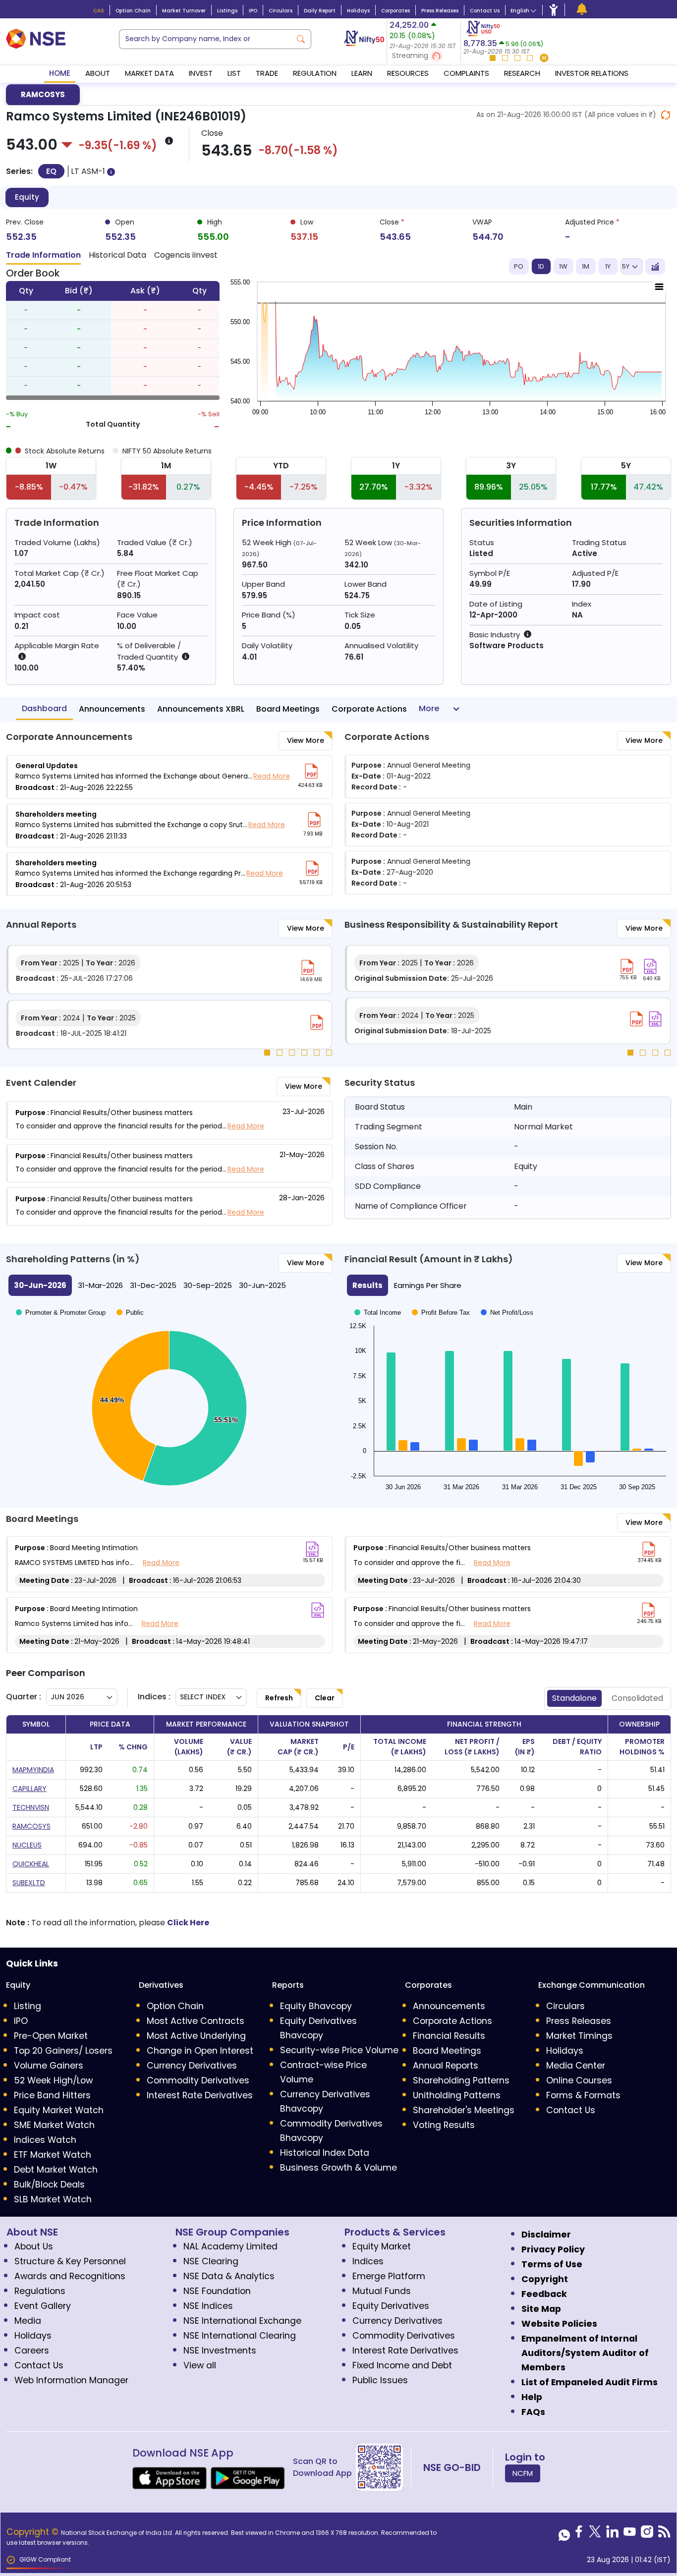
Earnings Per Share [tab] (428, 1285)
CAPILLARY (29, 1789)
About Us (34, 2246)
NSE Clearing (211, 2261)
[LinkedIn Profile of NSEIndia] (612, 2534)
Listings (227, 11)
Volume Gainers (49, 2066)
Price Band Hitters (52, 2095)
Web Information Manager (71, 2380)
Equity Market (382, 2246)
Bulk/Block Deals (49, 2184)
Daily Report (320, 11)
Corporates (395, 11)
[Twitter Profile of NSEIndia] (595, 2534)
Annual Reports (446, 2066)
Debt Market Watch (56, 2170)
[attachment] (311, 771)
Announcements (112, 709)
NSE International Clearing (240, 2336)
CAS (99, 11)
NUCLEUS (27, 1845)
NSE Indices (208, 2306)
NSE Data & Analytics (229, 2276)
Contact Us (485, 11)
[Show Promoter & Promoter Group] (61, 1313)
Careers (32, 2351)
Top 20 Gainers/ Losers (63, 2051)
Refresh (279, 1698)
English (520, 11)
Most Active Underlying (196, 2036)
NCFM (523, 2473)
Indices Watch (45, 2140)
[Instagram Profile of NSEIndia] (647, 2534)
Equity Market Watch (59, 2110)
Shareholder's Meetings (464, 2110)
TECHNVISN (31, 1807)
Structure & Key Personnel (70, 2261)
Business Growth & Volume (338, 2168)
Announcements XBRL (201, 709)
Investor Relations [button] (592, 73)
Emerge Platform (389, 2276)
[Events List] (582, 9)
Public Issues (380, 2380)
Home (60, 73)
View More (306, 740)
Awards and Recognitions (70, 2276)
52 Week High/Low (53, 2080)
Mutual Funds (382, 2291)
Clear (325, 1698)
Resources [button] (408, 73)
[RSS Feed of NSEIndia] (664, 2534)
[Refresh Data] (666, 115)
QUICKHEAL (31, 1864)
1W (563, 266)
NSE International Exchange (242, 2321)
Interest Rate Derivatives (200, 2095)
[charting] (655, 267)
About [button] (98, 73)
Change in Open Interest (200, 2051)
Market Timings (579, 2036)
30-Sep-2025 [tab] (208, 1285)
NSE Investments (220, 2351)
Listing (28, 2006)
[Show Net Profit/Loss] (507, 1314)
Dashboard (44, 708)
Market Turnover (184, 11)
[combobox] (205, 39)
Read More (272, 776)
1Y (608, 266)
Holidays (358, 11)
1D (541, 266)
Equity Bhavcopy (316, 2006)
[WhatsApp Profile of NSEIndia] (564, 2534)
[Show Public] (130, 1313)
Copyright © (34, 2532)
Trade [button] (267, 73)
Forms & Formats (583, 2095)
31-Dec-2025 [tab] (153, 1285)
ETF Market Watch (53, 2155)
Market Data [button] (149, 73)
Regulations (40, 2291)
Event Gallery (43, 2306)
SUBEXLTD (29, 1883)
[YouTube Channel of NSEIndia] (630, 2534)
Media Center (576, 2066)
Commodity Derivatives (198, 2080)
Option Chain (133, 11)
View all (200, 2365)
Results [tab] (367, 1285)
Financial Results (449, 2036)
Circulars (281, 11)
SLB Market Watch (53, 2199)
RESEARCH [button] (522, 73)
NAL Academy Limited (230, 2246)
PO (519, 266)
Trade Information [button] (43, 255)
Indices (368, 2261)
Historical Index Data (325, 2153)
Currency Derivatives (192, 2066)
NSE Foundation (217, 2291)
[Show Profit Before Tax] (441, 1314)
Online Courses (579, 2080)
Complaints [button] (466, 73)
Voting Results (444, 2125)
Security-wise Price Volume (339, 2050)
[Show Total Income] (378, 1314)
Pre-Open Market (51, 2036)
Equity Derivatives (391, 2306)
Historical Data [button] (117, 255)
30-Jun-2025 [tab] (262, 1285)
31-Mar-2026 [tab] (100, 1285)
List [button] (234, 73)
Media (28, 2321)
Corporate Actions (369, 709)
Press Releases (440, 11)
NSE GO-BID (452, 2467)
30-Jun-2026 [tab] (40, 1285)
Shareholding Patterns (461, 2080)
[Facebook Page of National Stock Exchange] (579, 2534)
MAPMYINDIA (33, 1770)
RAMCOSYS (43, 94)
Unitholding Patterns (457, 2095)
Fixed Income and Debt (402, 2365)
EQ (51, 171)
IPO (253, 11)
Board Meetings (288, 709)
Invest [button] (201, 73)
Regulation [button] (315, 73)
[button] (424, 56)
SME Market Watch (54, 2125)
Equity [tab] (27, 197)
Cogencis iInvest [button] (186, 255)
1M (586, 266)
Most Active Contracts (196, 2021)
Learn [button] (362, 73)
